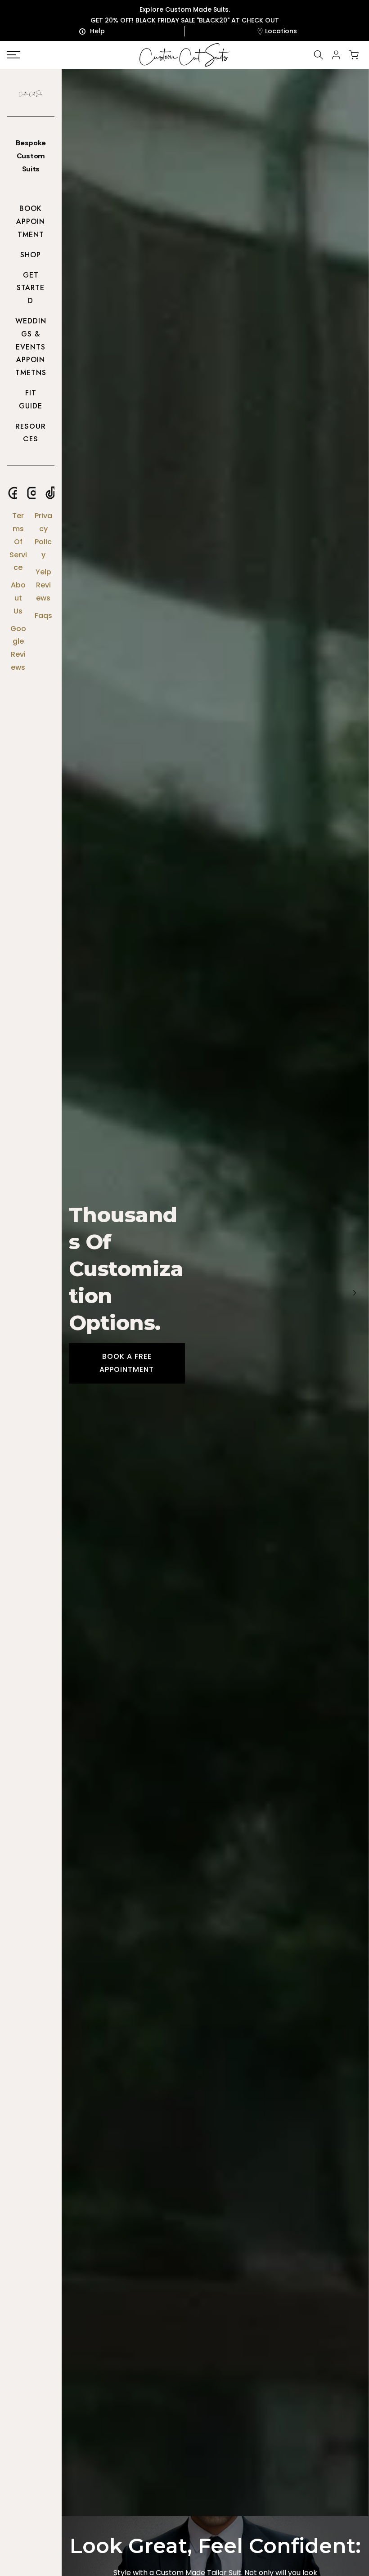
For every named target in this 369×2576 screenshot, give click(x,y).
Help (97, 31)
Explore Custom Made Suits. (185, 9)
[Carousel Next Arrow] (355, 1293)
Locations (281, 31)
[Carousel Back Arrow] (76, 1293)
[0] (354, 55)
